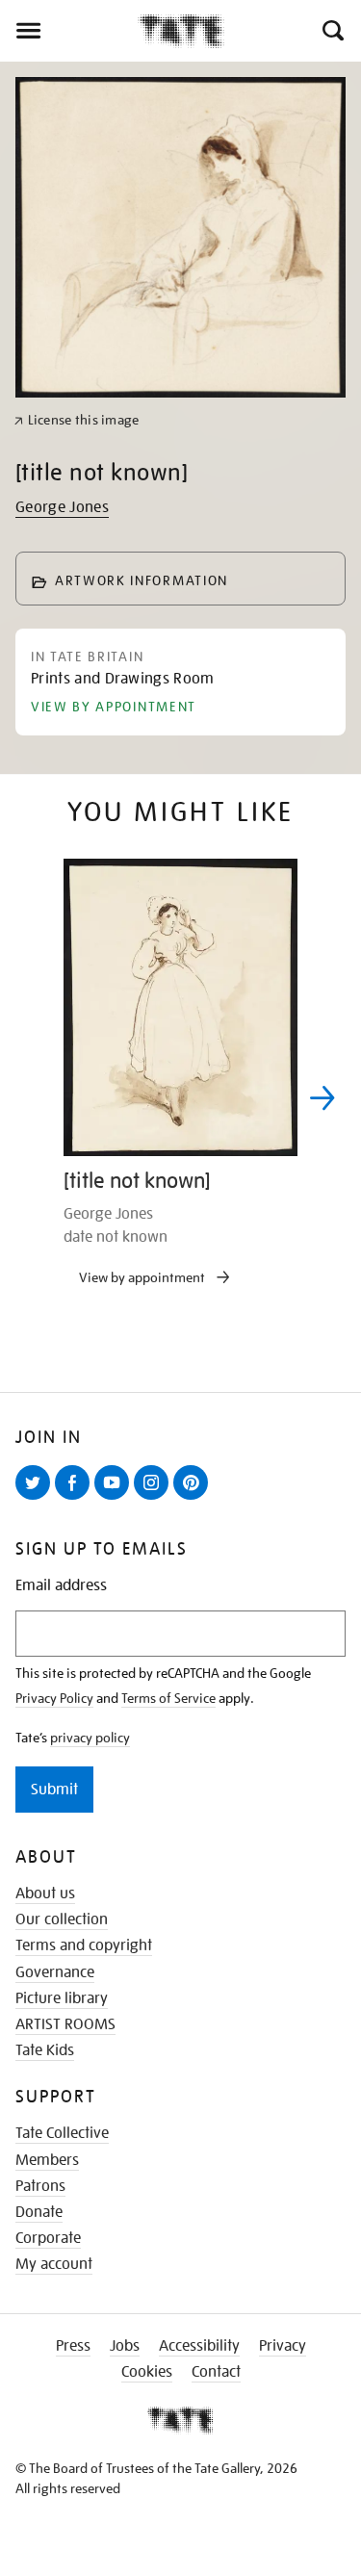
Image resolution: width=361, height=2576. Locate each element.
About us (45, 1893)
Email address (61, 1586)
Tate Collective (62, 2133)
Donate (39, 2212)
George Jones (62, 507)
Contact (216, 2372)
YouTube (116, 1499)
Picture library (62, 1998)
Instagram (155, 1499)
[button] (332, 31)
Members (47, 2160)
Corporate (48, 2238)
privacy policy (90, 1738)
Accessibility (199, 2346)
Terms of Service (168, 1698)
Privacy (283, 2346)
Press (73, 2346)
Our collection (62, 1919)
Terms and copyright (84, 1945)
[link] (77, 420)
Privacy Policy (54, 1698)
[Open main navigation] (69, 31)
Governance (55, 1972)
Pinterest (194, 1499)
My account (54, 2264)
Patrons (40, 2186)
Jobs (125, 2346)
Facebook (76, 1499)
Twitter (37, 1499)
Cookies (147, 2372)
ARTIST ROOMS (65, 2024)
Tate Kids (45, 2050)
